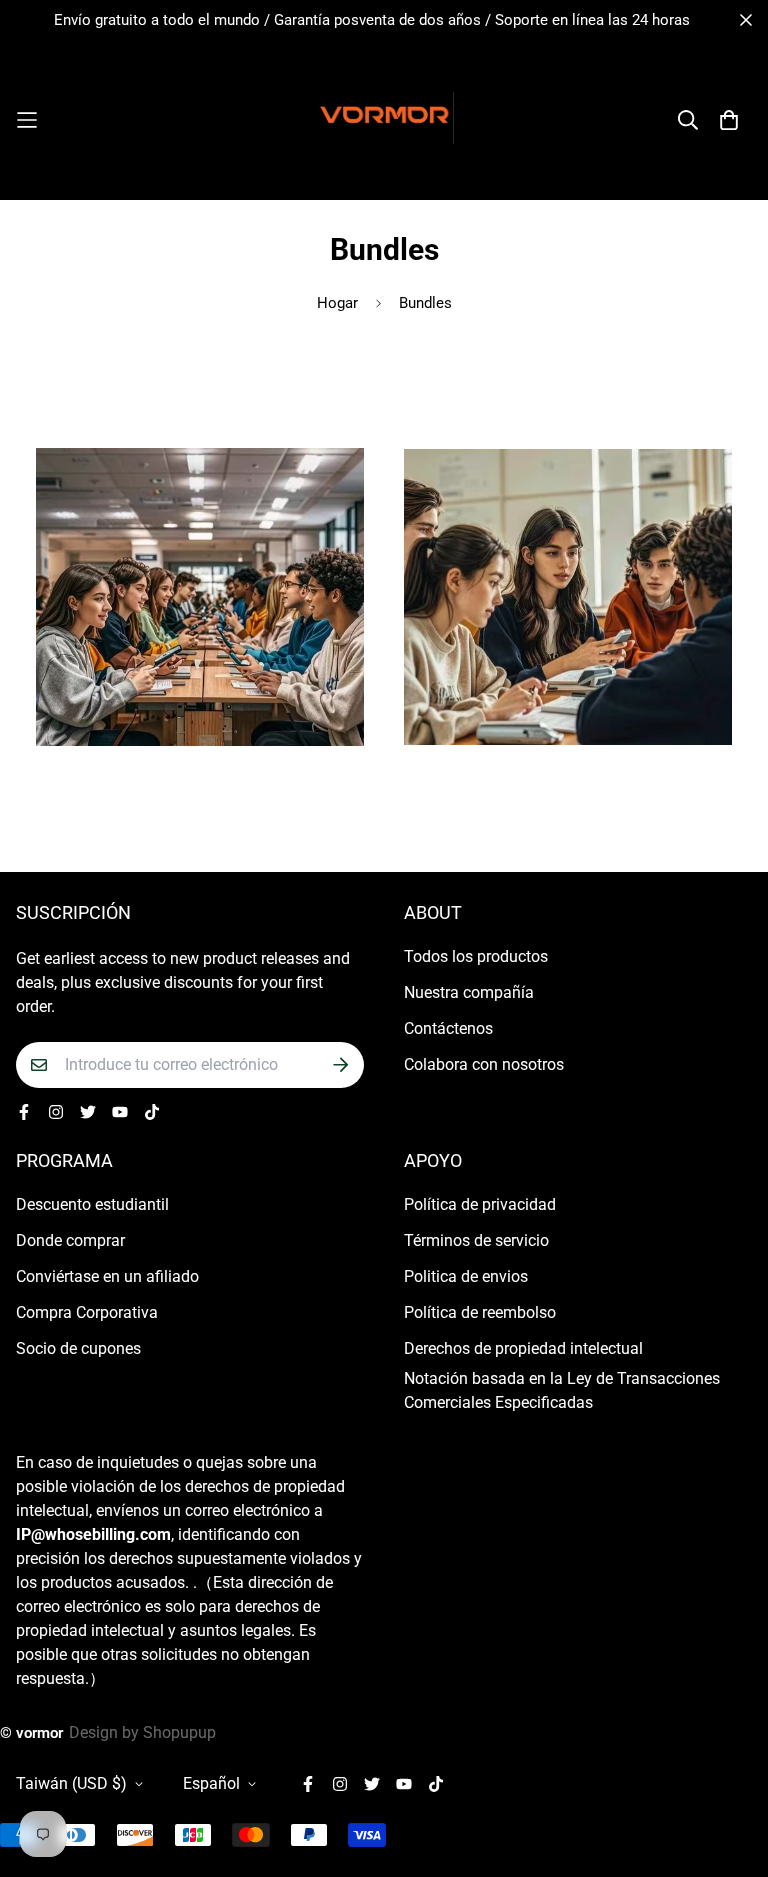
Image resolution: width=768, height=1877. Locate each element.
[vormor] (384, 120)
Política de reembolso (480, 1312)
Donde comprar (70, 1240)
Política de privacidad (480, 1204)
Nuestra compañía (469, 992)
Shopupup (179, 1732)
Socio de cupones (78, 1348)
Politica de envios (466, 1276)
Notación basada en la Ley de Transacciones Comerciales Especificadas (562, 1390)
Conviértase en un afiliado (107, 1276)
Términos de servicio (476, 1240)
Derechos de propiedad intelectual (523, 1348)
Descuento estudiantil (92, 1204)
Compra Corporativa (87, 1312)
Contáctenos (448, 1028)
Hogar (337, 303)
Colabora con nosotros (484, 1064)
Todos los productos (476, 956)
